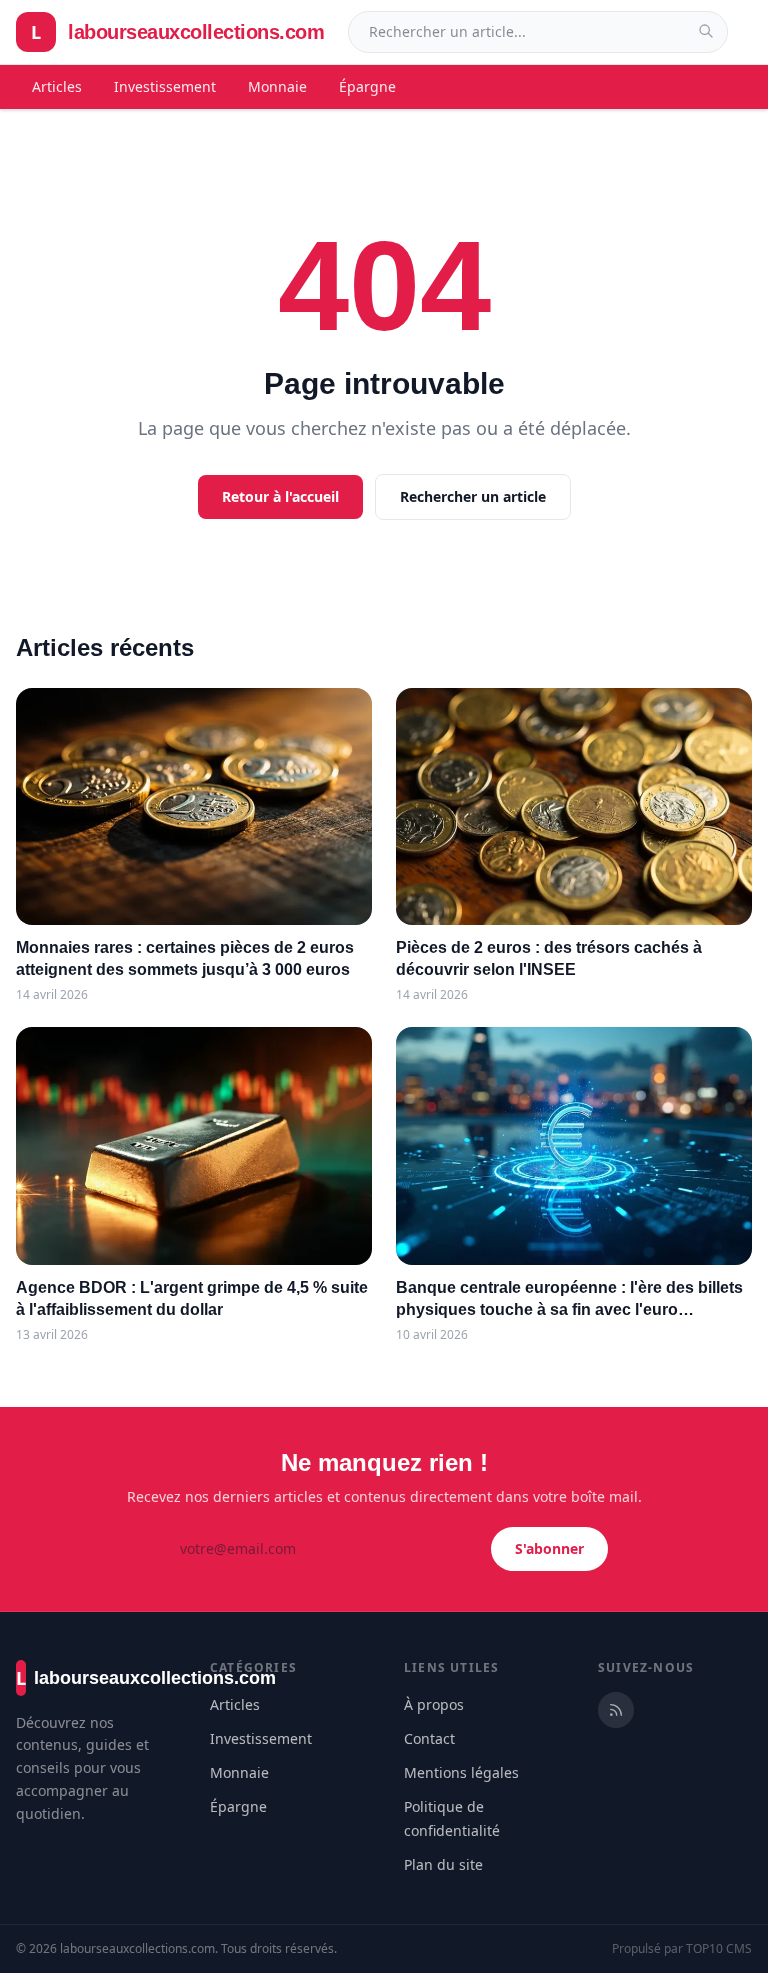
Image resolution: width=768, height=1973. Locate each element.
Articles (57, 86)
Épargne (367, 86)
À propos (434, 1704)
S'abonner (549, 1548)
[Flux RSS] (616, 1710)
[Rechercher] (706, 31)
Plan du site (443, 1864)
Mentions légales (461, 1772)
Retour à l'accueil (280, 496)
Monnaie (277, 86)
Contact (429, 1738)
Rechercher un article (473, 496)
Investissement (165, 86)
